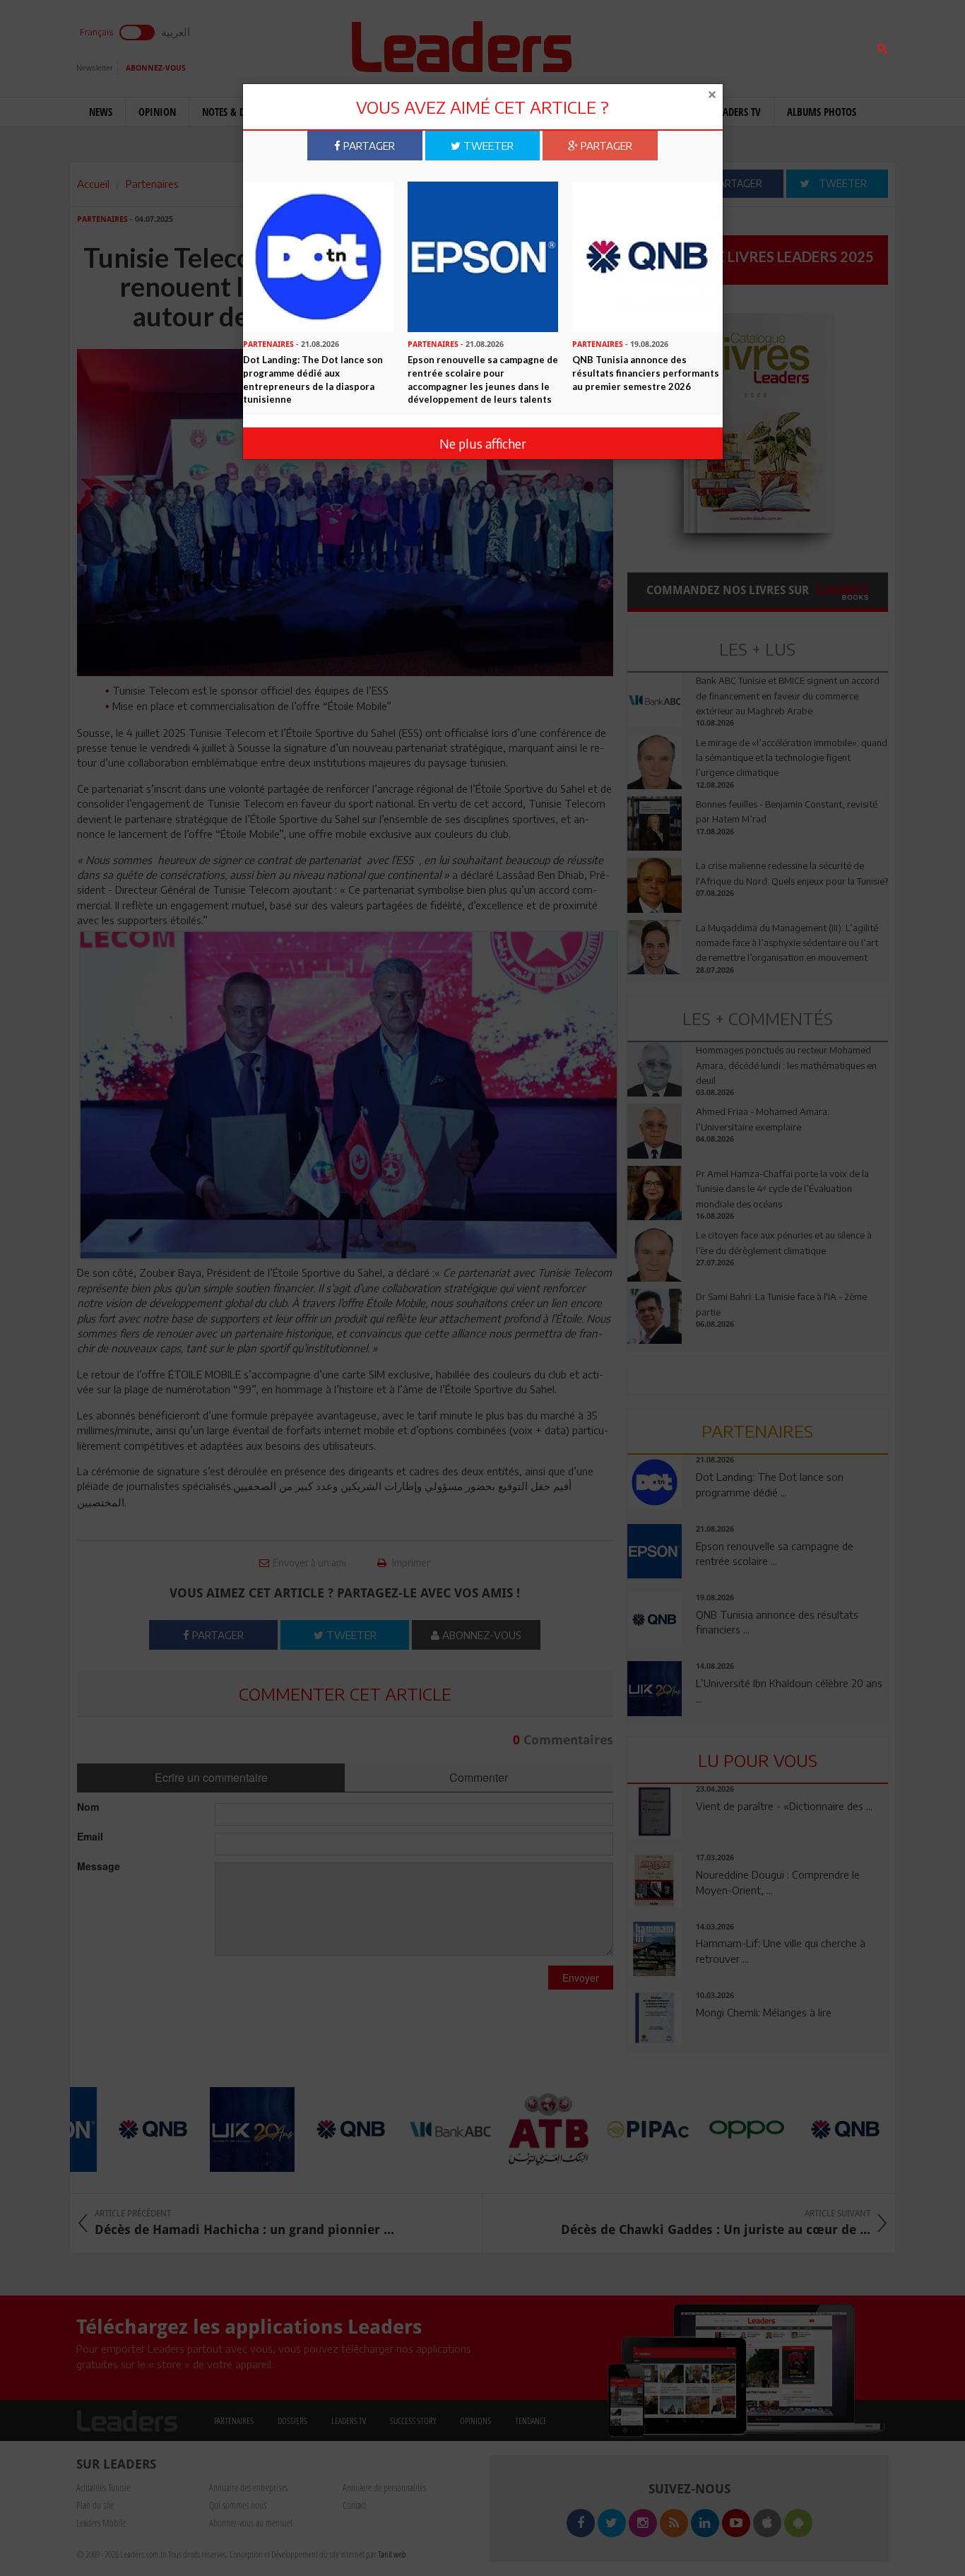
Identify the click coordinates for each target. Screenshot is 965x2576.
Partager (368, 146)
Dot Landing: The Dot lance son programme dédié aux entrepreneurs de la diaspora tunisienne (313, 379)
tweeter (487, 146)
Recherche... (661, 45)
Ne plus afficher (483, 443)
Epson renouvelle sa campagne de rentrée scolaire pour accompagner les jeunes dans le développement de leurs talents (483, 379)
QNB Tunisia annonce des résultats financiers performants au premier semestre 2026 (646, 373)
